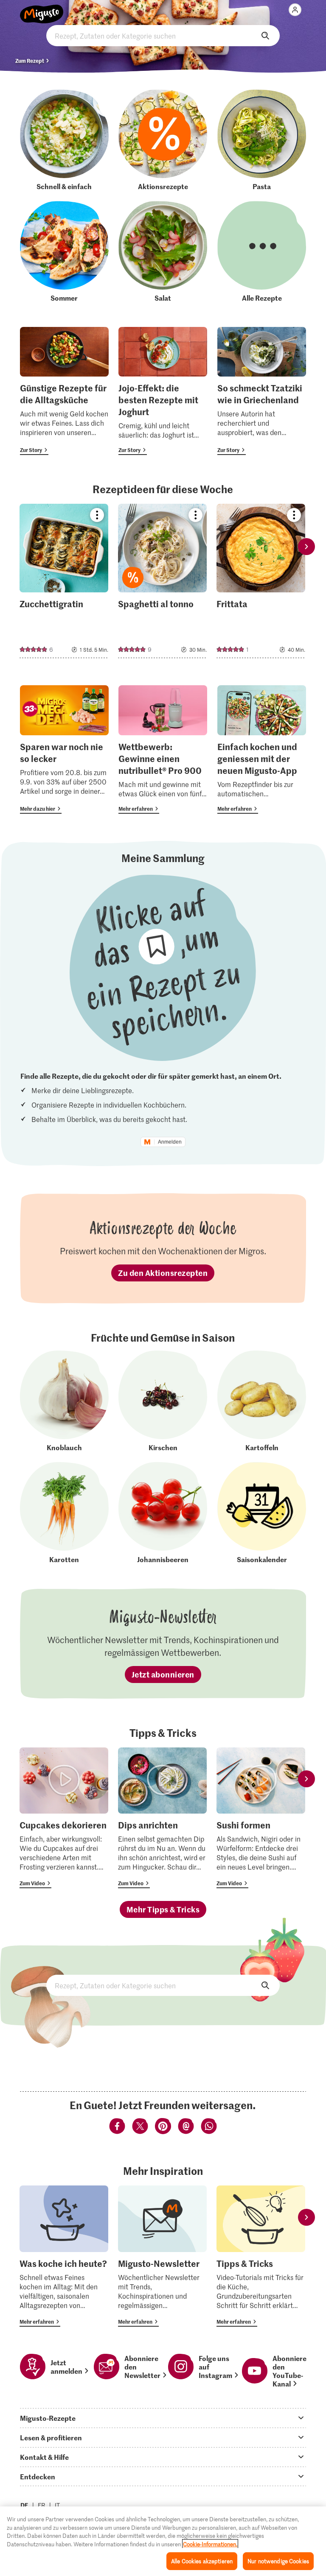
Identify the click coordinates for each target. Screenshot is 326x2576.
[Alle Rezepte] (262, 252)
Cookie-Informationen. (210, 2544)
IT (57, 2505)
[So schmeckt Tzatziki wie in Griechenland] (262, 391)
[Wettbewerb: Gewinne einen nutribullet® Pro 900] (163, 749)
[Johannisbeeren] (163, 1513)
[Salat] (163, 252)
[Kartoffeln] (262, 1401)
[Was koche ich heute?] (64, 2256)
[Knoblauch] (64, 1401)
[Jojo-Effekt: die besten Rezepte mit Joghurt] (163, 391)
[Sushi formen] (261, 1818)
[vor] (306, 546)
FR (42, 2505)
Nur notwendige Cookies (278, 2561)
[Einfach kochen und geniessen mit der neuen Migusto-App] (262, 749)
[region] (163, 2541)
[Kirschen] (163, 1401)
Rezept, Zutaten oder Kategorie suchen (163, 36)
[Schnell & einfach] (64, 140)
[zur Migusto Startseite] (42, 9)
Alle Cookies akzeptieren (202, 2561)
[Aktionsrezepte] (163, 140)
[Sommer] (64, 252)
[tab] (163, 2418)
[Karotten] (64, 1513)
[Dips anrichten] (162, 1818)
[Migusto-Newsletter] (162, 2256)
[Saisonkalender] (262, 1513)
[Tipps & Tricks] (261, 2256)
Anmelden (170, 1142)
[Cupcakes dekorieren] (64, 1818)
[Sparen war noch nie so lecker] (64, 749)
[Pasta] (262, 140)
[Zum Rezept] (64, 581)
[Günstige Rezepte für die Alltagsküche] (64, 391)
